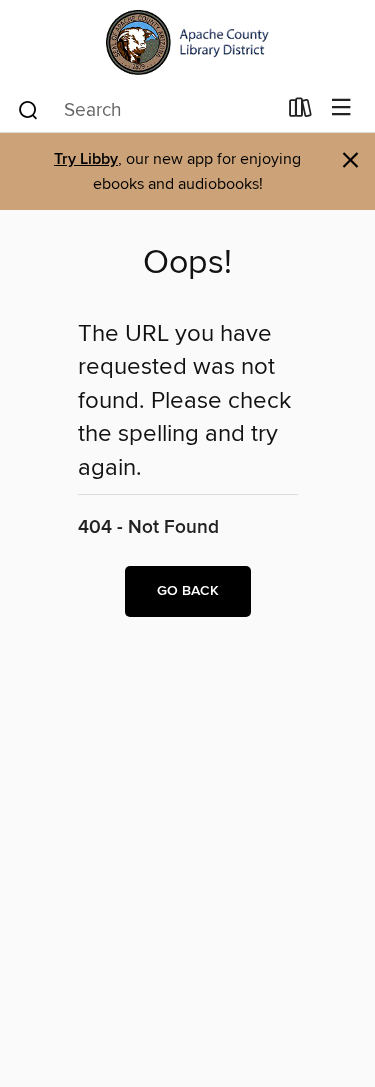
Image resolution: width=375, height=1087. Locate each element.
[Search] (28, 109)
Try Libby (86, 159)
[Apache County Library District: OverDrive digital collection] (187, 42)
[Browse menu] (341, 108)
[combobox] (146, 110)
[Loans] (300, 112)
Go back (188, 591)
